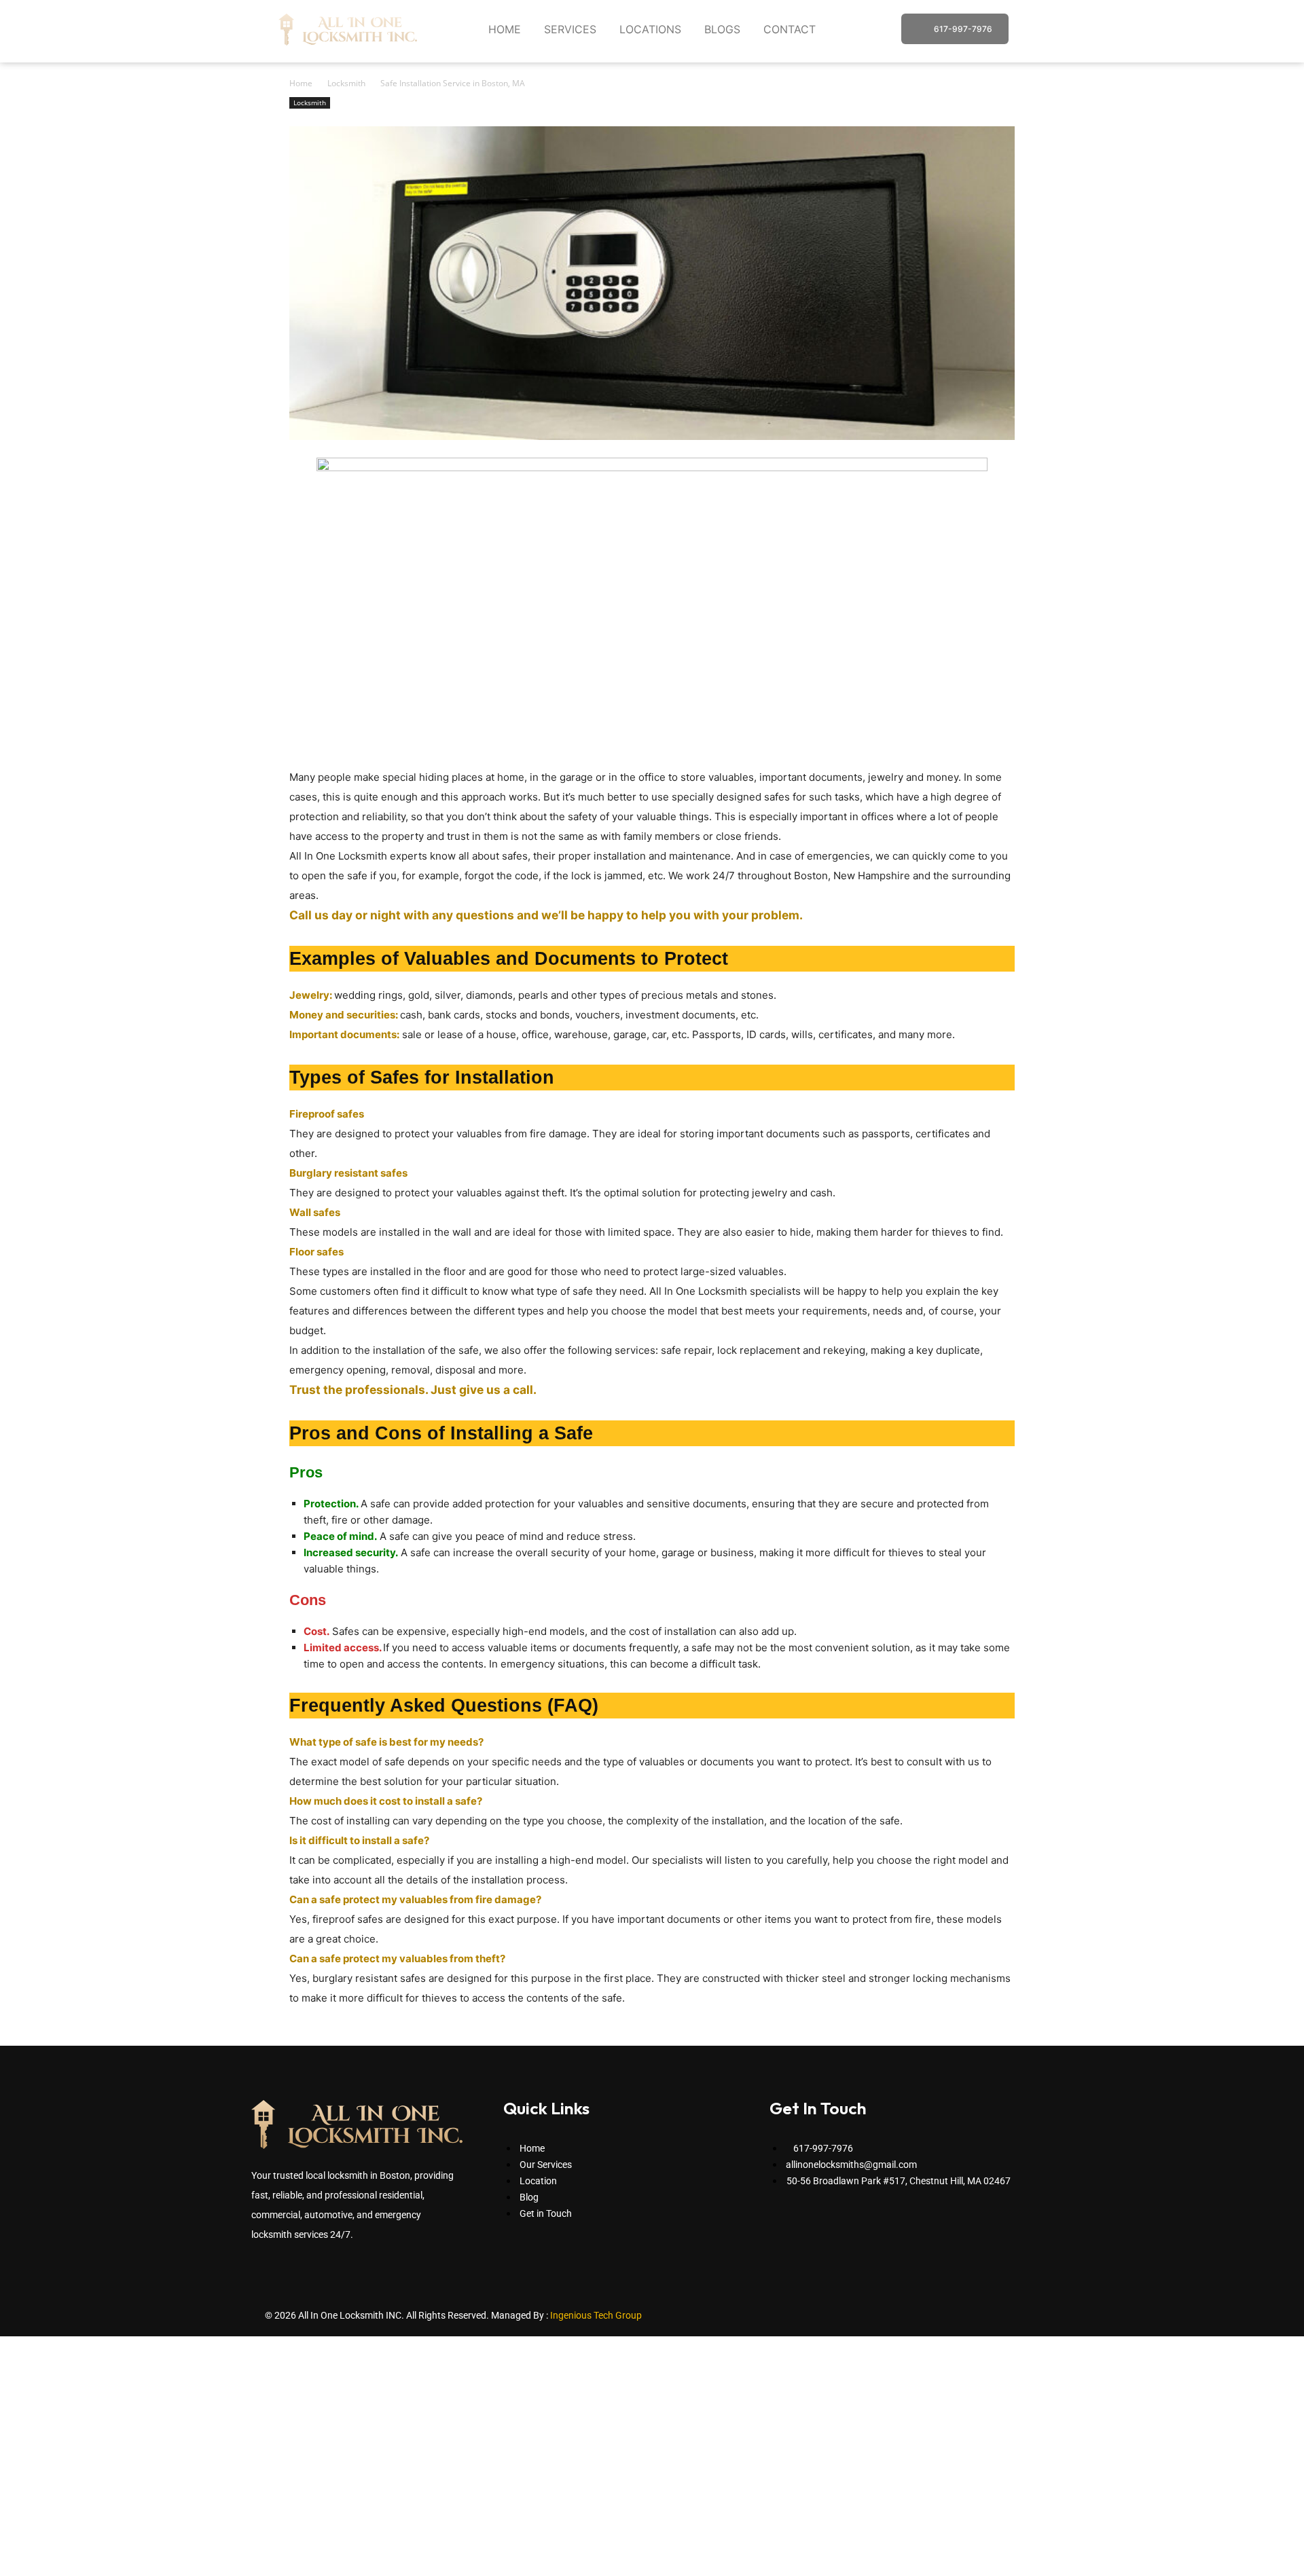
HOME (505, 29)
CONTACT (790, 29)
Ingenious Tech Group (596, 2315)
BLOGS (722, 29)
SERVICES (570, 29)
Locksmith (346, 83)
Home (301, 83)
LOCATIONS (650, 29)
